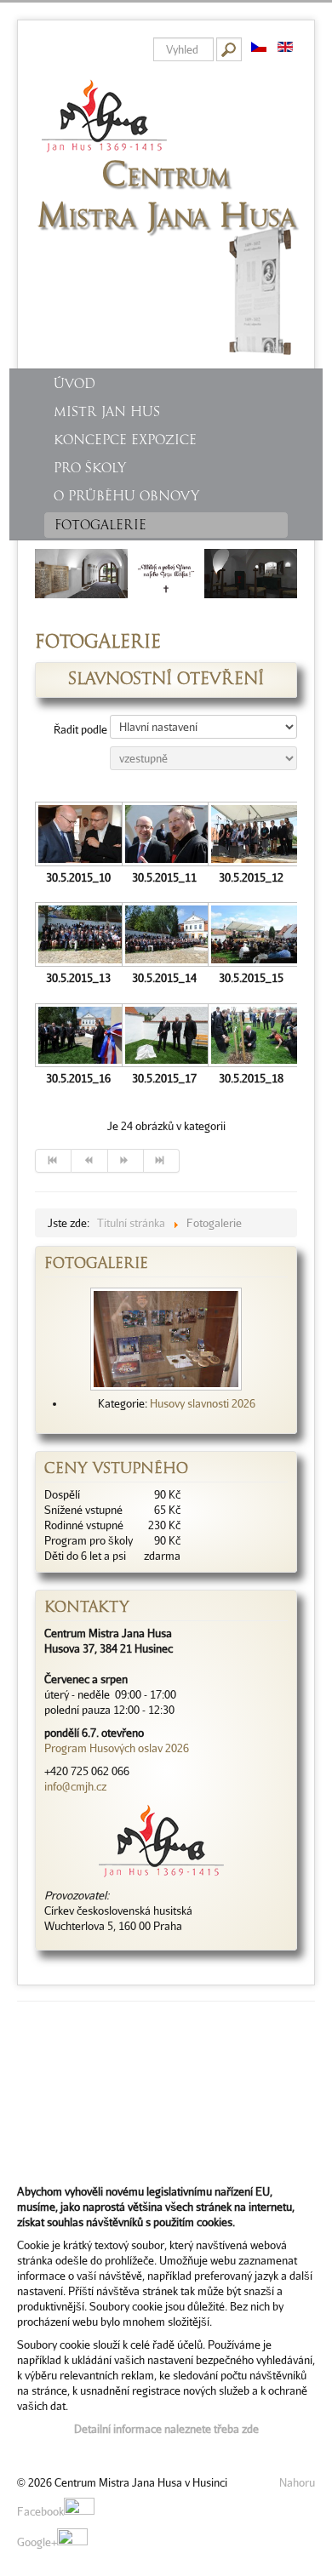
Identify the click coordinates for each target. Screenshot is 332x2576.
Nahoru (297, 2482)
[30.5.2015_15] (251, 936)
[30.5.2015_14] (165, 936)
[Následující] (126, 1161)
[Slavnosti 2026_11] (166, 1338)
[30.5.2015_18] (251, 1037)
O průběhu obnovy (126, 496)
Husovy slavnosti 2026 (203, 1403)
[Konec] (162, 1161)
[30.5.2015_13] (78, 936)
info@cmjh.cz (75, 1786)
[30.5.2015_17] (165, 1037)
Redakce (37, 2452)
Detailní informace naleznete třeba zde (166, 2429)
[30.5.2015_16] (78, 1037)
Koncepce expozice (125, 440)
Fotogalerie (100, 525)
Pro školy (90, 468)
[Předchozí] (89, 1161)
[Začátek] (53, 1161)
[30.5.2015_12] (251, 835)
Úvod (74, 384)
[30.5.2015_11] (165, 835)
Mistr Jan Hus (107, 412)
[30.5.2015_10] (78, 835)
